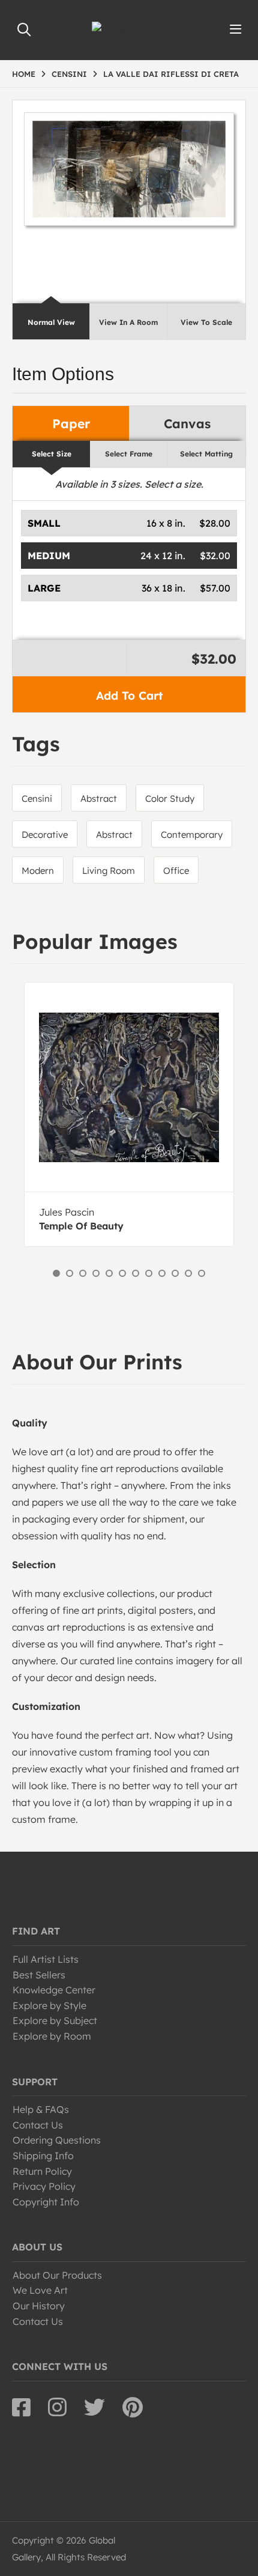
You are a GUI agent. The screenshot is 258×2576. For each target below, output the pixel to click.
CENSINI (69, 74)
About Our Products (57, 2275)
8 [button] (149, 1273)
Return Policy (42, 2171)
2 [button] (70, 1273)
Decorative (45, 835)
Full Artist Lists (46, 1959)
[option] (129, 1114)
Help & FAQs (41, 2109)
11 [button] (188, 1273)
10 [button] (175, 1273)
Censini (37, 799)
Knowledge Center (54, 1990)
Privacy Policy (44, 2186)
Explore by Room (52, 2036)
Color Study (170, 799)
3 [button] (83, 1273)
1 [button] (56, 1273)
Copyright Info (46, 2202)
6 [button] (122, 1273)
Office (176, 871)
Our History (39, 2306)
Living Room (109, 871)
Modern (38, 871)
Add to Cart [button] (129, 696)
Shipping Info (43, 2156)
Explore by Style (49, 2005)
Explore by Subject (55, 2020)
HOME (24, 74)
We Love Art (40, 2290)
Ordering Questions (57, 2140)
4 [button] (96, 1273)
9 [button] (162, 1273)
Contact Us (38, 2125)
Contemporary (192, 835)
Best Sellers (39, 1975)
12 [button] (202, 1273)
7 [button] (136, 1273)
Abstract (99, 799)
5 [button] (109, 1273)
